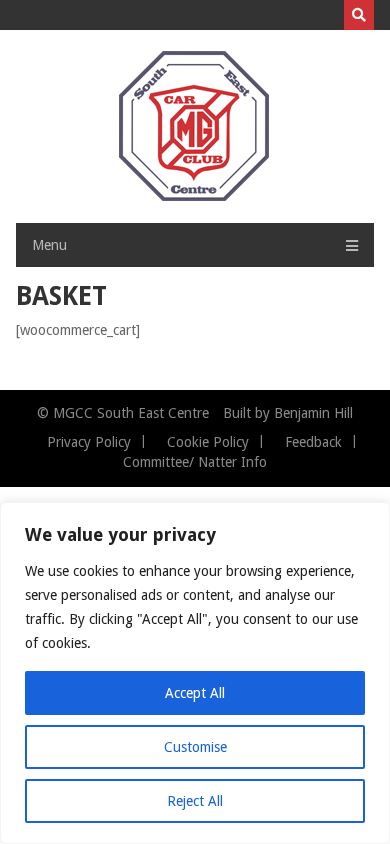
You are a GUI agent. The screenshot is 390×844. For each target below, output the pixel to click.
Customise (195, 747)
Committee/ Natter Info (195, 462)
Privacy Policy (89, 442)
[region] (195, 673)
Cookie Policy (208, 442)
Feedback (313, 442)
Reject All (195, 801)
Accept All (195, 693)
